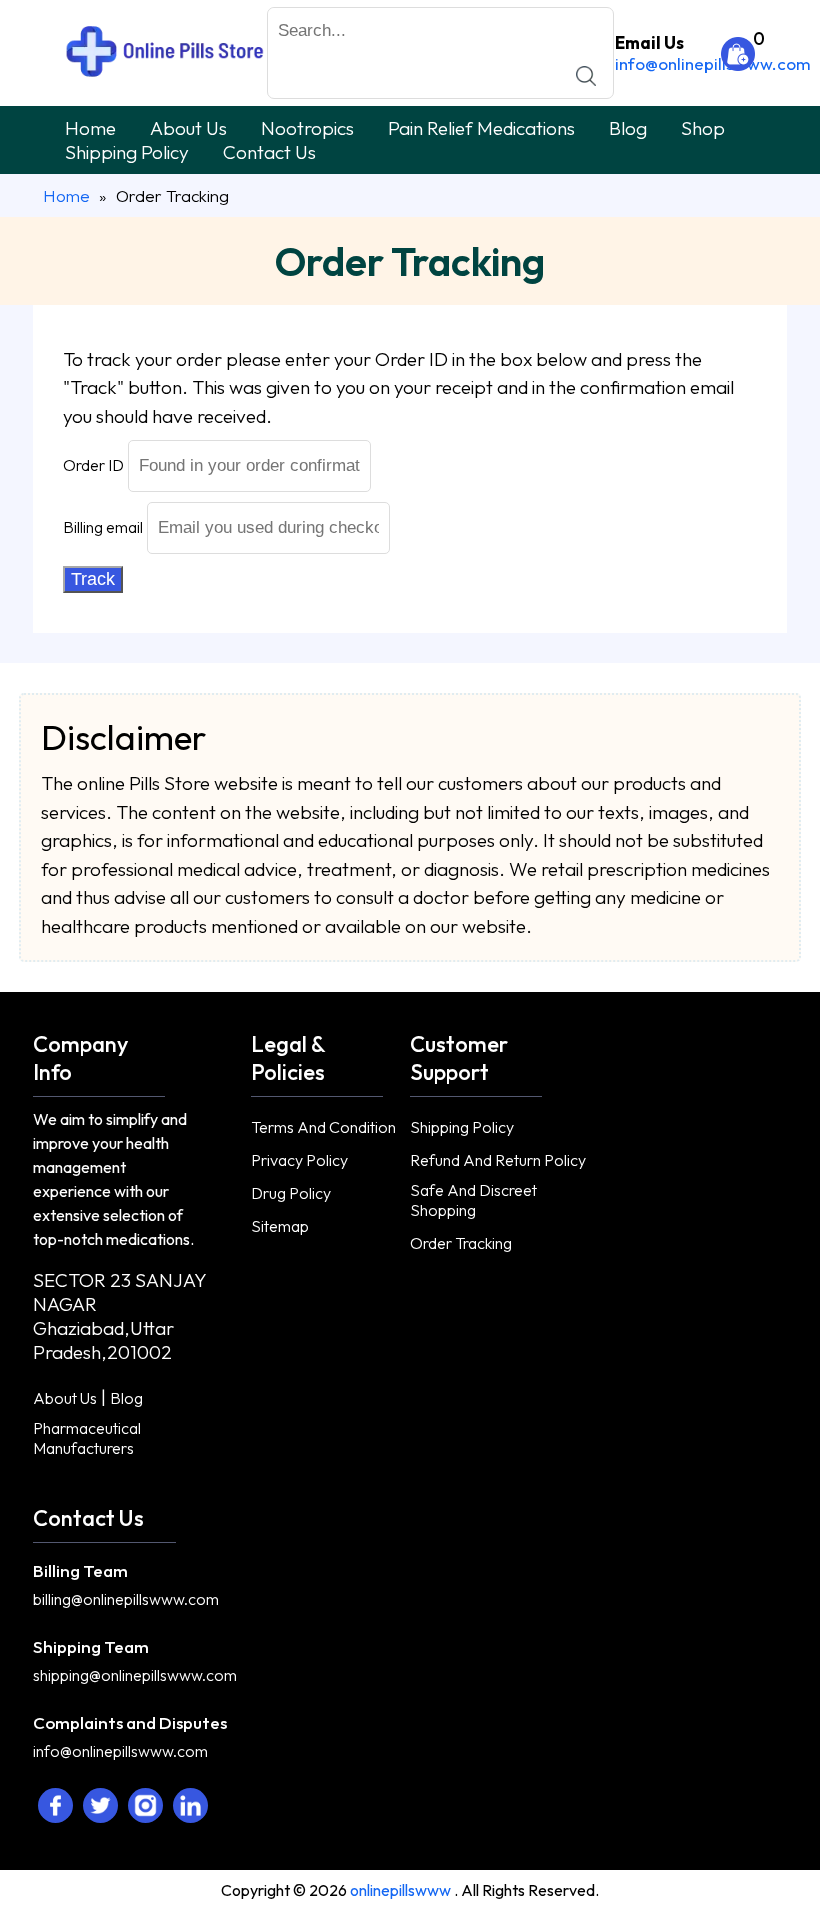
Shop (703, 128)
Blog (628, 128)
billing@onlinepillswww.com (126, 1599)
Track (93, 579)
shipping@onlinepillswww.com (135, 1675)
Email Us (649, 42)
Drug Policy (291, 1193)
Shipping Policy (127, 152)
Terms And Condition (323, 1127)
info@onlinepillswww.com (713, 63)
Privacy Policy (299, 1160)
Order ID (93, 465)
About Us (188, 128)
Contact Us (269, 152)
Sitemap (280, 1226)
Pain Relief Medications (481, 128)
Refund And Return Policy (498, 1160)
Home (90, 128)
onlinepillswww (402, 1890)
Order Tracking (461, 1243)
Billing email (103, 527)
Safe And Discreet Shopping (473, 1200)
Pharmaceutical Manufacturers (87, 1438)
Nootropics (307, 128)
